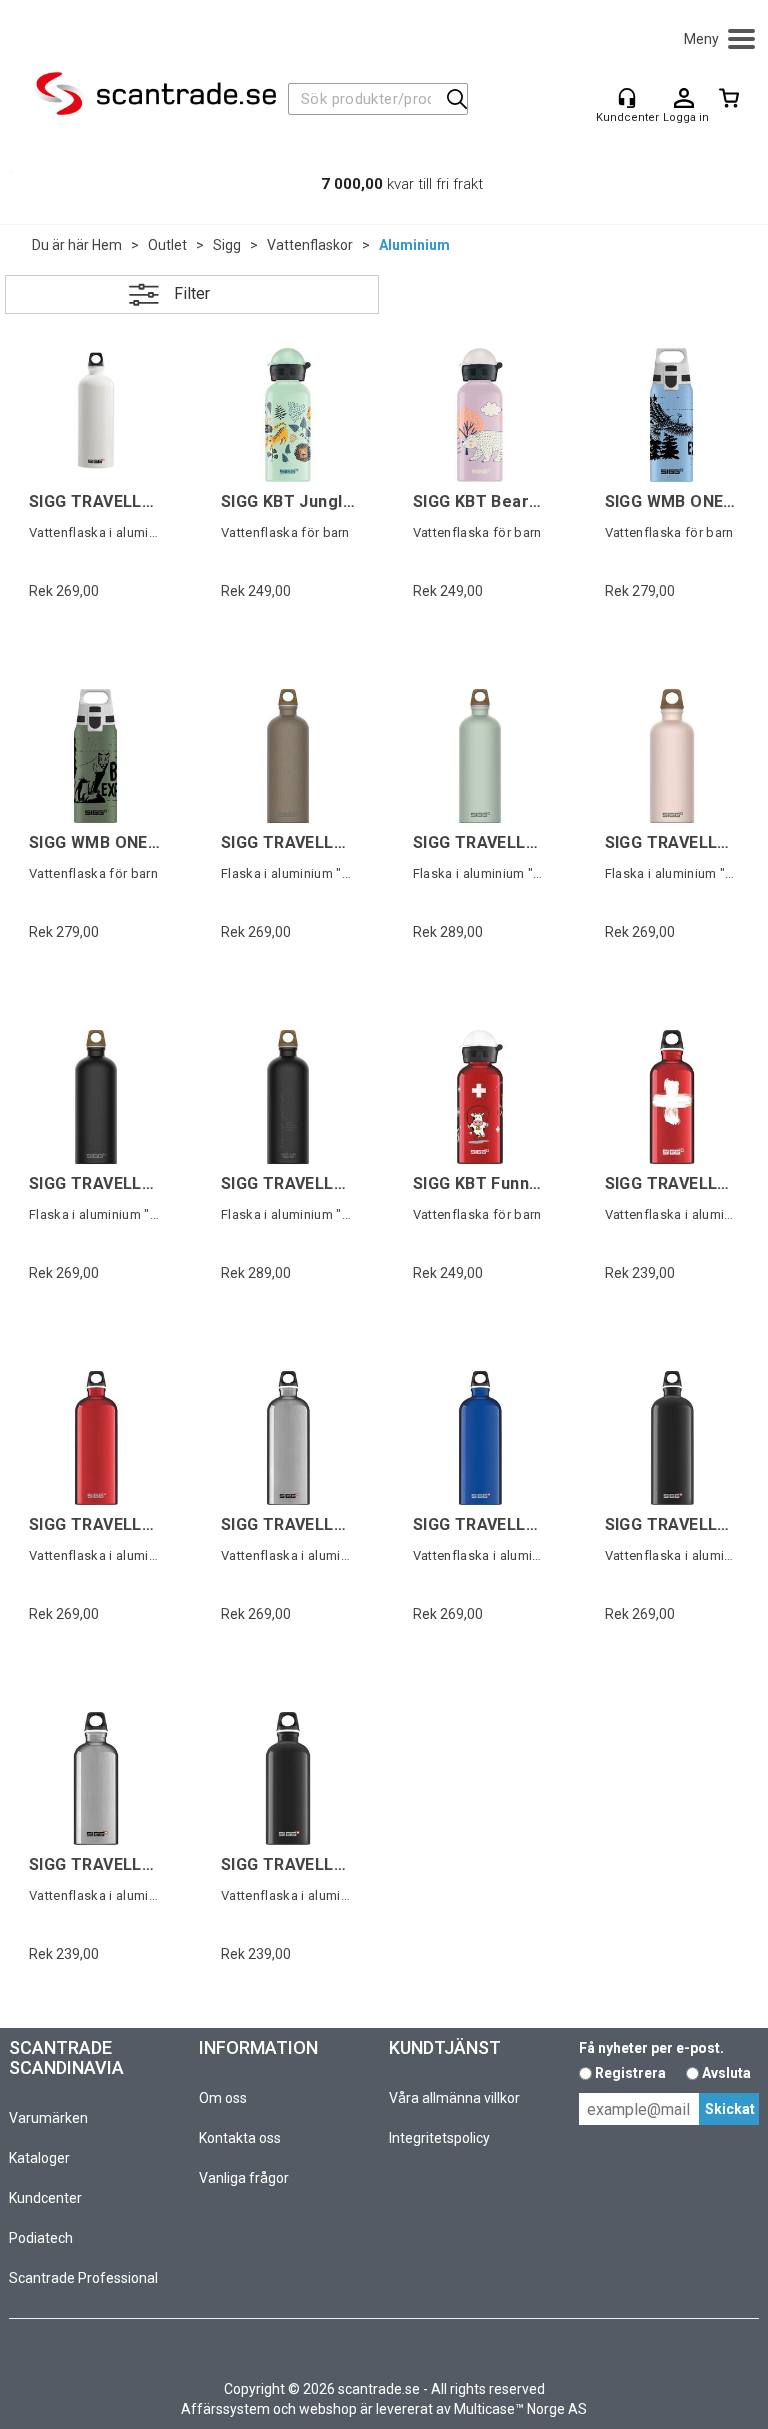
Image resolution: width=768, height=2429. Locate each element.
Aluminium (414, 245)
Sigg (227, 245)
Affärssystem (225, 2409)
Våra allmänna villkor (454, 2098)
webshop (328, 2409)
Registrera (630, 2073)
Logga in (684, 99)
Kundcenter (45, 2198)
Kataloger (39, 2158)
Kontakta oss (240, 2138)
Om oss (223, 2098)
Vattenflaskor (310, 245)
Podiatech (41, 2238)
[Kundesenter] (627, 98)
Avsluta (726, 2073)
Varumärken (48, 2118)
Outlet (167, 245)
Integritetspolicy (439, 2138)
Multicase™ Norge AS (520, 2409)
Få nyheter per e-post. (651, 2048)
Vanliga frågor (244, 2178)
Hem (107, 245)
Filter (192, 293)
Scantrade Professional (83, 2278)
